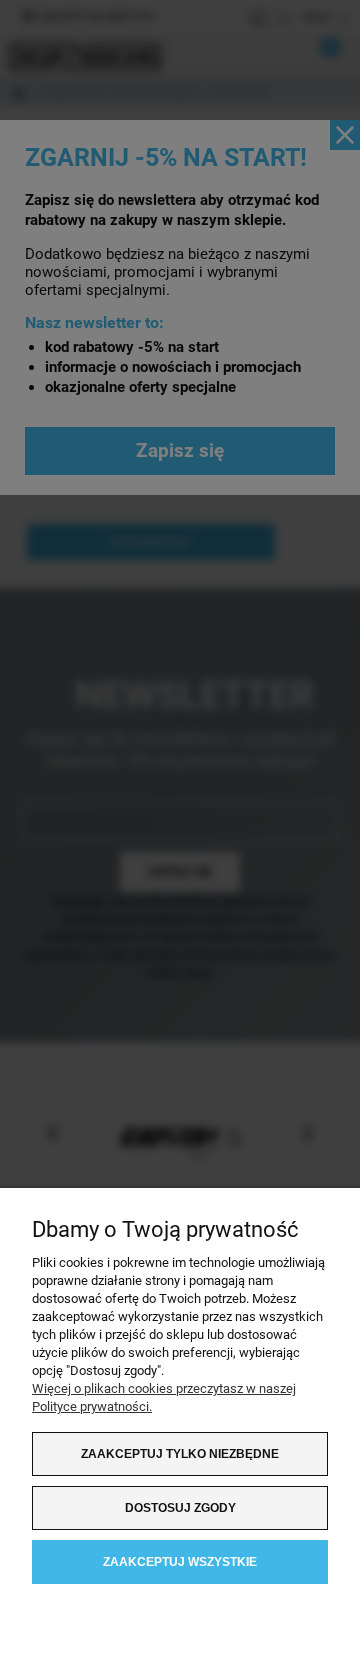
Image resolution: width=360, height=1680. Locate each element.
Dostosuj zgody (180, 1508)
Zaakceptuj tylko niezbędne (180, 1454)
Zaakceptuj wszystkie (180, 1562)
